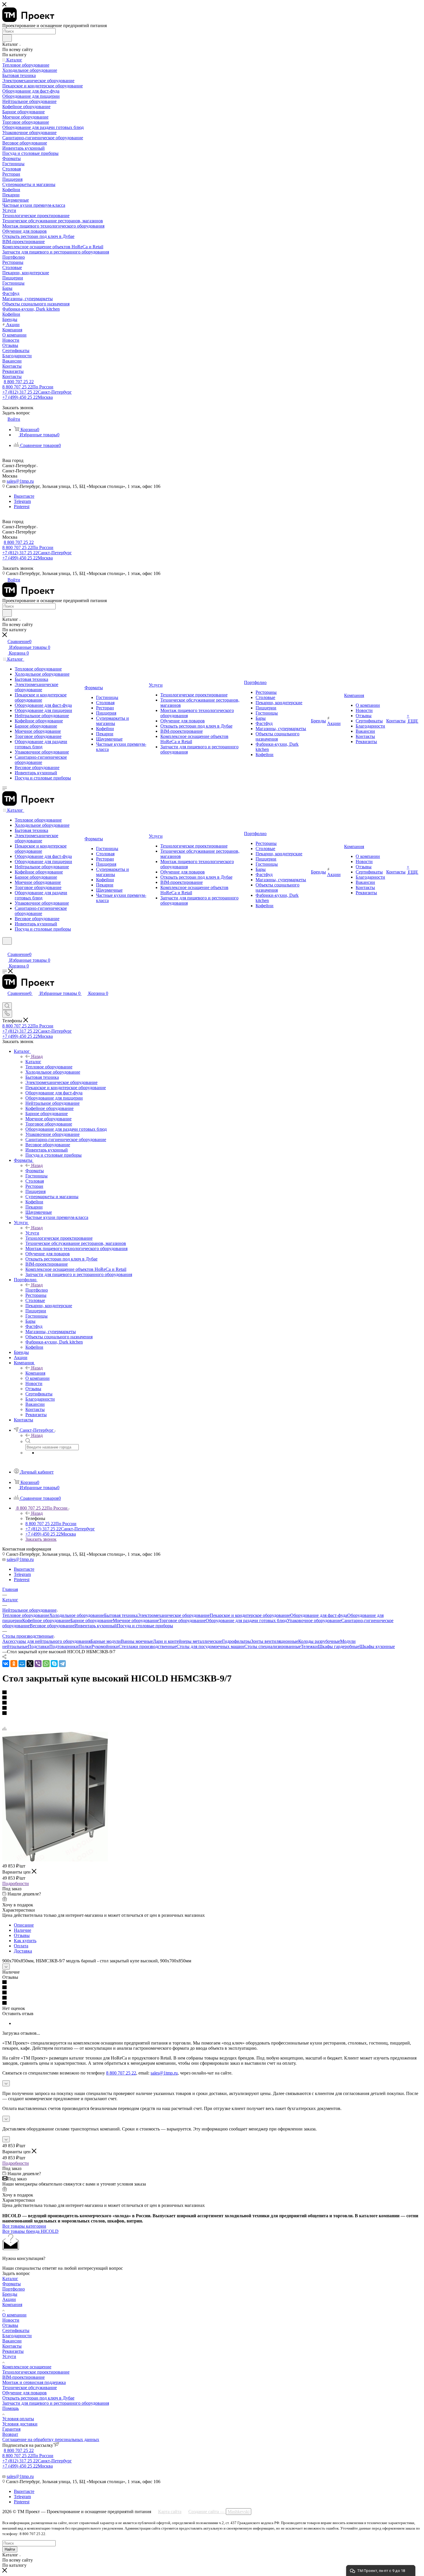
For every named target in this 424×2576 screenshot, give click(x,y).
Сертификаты (16, 2330)
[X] (30, 1664)
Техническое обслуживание (30, 2388)
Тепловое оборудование (26, 1615)
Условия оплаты (18, 2419)
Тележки (309, 1646)
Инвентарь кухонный (96, 1626)
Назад (37, 1056)
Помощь (11, 2408)
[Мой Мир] (22, 1664)
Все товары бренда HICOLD (30, 2231)
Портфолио (37, 1290)
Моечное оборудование (136, 1620)
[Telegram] (62, 1664)
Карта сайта (170, 2512)
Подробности (16, 1883)
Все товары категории (24, 2226)
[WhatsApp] (46, 1664)
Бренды (10, 2294)
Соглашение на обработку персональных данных (51, 2439)
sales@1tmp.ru (20, 481)
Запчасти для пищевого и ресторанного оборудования (56, 2403)
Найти (10, 2549)
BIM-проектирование (24, 2377)
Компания (35, 1373)
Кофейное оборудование (46, 1620)
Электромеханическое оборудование (174, 1615)
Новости (11, 2320)
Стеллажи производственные (148, 1646)
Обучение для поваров (25, 2393)
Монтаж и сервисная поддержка (34, 2382)
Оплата (21, 1946)
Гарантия (11, 2429)
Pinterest (22, 507)
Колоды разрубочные (319, 1641)
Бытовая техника (121, 1615)
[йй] (55, 1860)
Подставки (39, 1646)
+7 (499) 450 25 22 (28, 397)
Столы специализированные (273, 1646)
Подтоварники (64, 1646)
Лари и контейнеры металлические (187, 1641)
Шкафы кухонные (377, 1646)
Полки (85, 1646)
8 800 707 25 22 (19, 382)
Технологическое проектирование (36, 2372)
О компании (14, 2315)
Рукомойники (105, 1646)
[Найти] (7, 38)
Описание (24, 1925)
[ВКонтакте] (6, 1664)
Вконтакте (24, 496)
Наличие (22, 1930)
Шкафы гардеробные (339, 1646)
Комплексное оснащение (27, 2367)
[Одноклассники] (14, 1664)
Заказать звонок (41, 1539)
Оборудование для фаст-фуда (319, 1615)
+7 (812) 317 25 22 (37, 392)
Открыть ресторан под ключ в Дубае (38, 2398)
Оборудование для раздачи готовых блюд (246, 1620)
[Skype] (54, 1664)
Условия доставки (20, 2424)
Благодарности (17, 2336)
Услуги (32, 1233)
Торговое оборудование (182, 1620)
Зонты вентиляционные (275, 1641)
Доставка (23, 1951)
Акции (9, 2299)
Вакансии (12, 2341)
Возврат (10, 2434)
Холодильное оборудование (77, 1615)
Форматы (35, 1171)
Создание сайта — (219, 2512)
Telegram (22, 501)
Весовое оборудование (52, 1626)
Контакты (12, 2346)
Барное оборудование (92, 1620)
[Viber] (38, 1664)
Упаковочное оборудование (314, 1620)
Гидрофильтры (237, 1641)
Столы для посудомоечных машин (210, 1646)
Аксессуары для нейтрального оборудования (46, 1641)
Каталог (33, 1062)
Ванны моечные (137, 1641)
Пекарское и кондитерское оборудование (250, 1615)
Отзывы (22, 1935)
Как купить (25, 1941)
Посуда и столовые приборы (145, 1626)
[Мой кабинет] (5, 948)
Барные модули (106, 1641)
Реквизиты (13, 2351)
